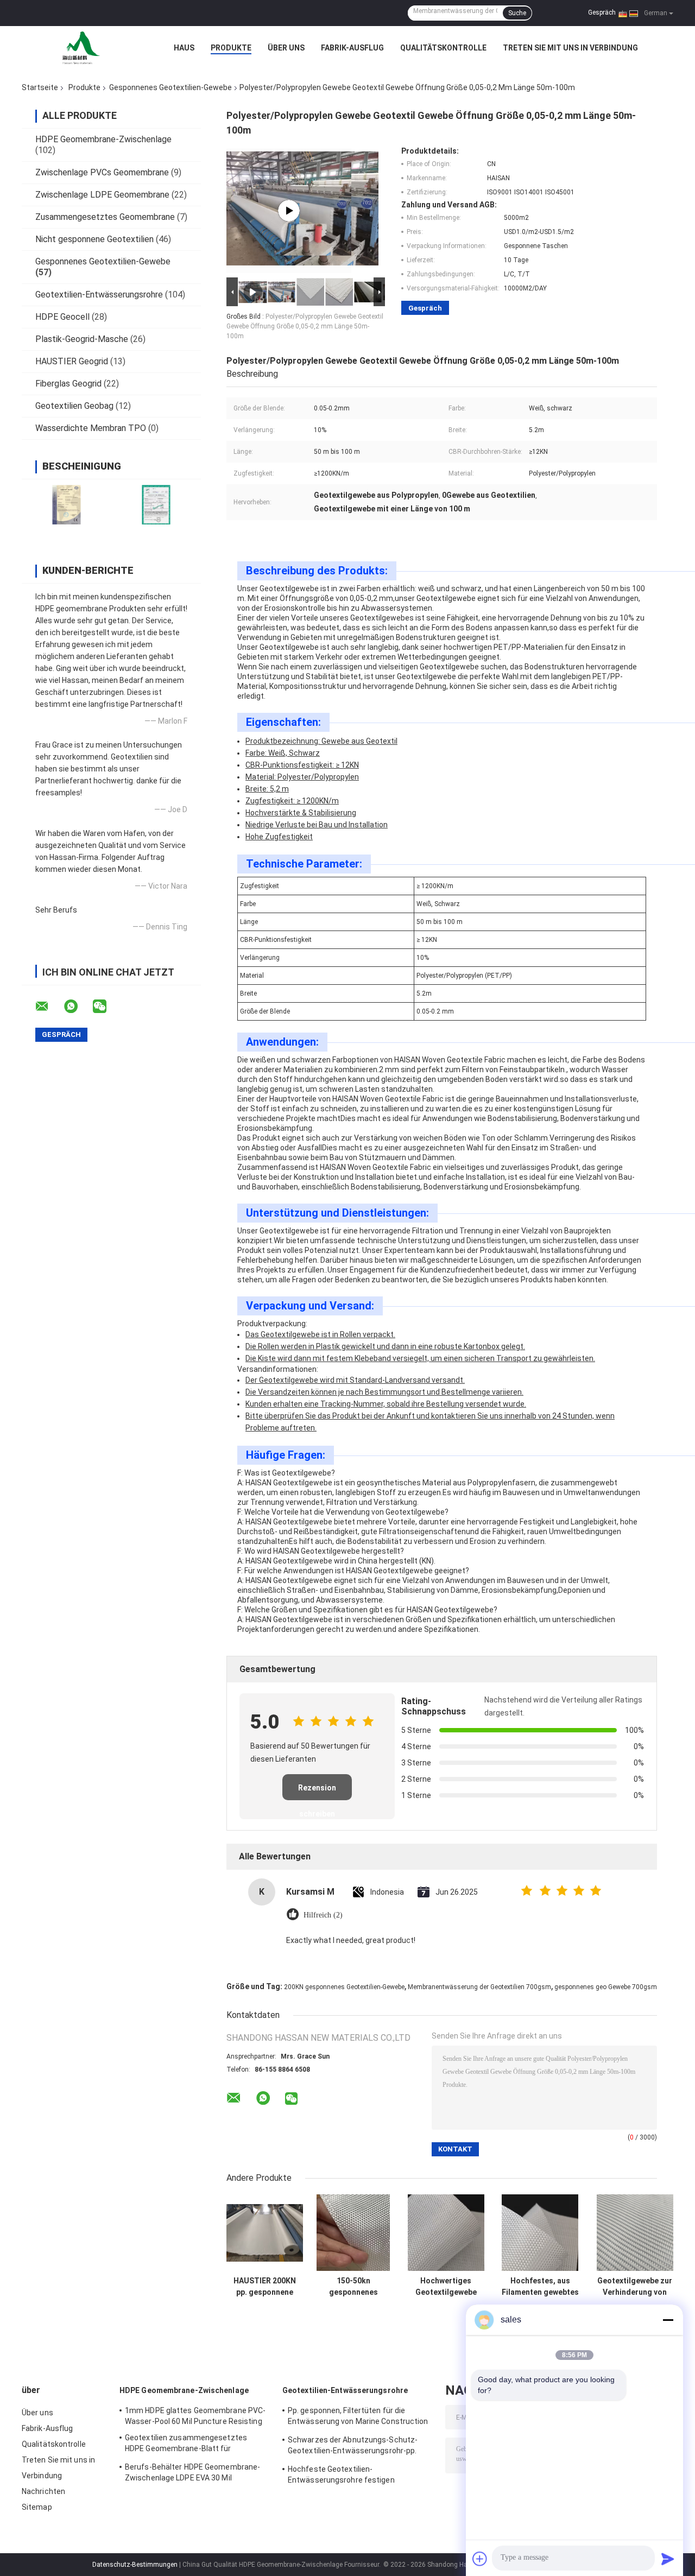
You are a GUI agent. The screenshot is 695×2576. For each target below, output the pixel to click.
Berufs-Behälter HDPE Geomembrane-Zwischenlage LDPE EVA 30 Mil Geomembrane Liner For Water (192, 2474)
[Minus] (668, 2320)
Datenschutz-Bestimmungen (135, 2565)
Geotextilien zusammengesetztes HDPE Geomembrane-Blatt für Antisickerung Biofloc (186, 2445)
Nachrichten (43, 2491)
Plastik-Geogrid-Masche (82, 339)
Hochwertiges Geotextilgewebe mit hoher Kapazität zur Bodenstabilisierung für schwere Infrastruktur (446, 2287)
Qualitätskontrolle (443, 48)
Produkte (231, 48)
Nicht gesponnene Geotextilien (94, 239)
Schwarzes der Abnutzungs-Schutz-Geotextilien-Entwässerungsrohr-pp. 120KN (353, 2447)
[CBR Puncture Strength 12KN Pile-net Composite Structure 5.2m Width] (289, 211)
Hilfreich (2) (323, 1915)
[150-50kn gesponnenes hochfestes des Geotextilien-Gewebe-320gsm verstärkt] (353, 2233)
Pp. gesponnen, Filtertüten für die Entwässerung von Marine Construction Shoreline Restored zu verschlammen (358, 2417)
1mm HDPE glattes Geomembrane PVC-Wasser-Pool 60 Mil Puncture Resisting (195, 2416)
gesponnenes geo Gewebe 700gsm (606, 1987)
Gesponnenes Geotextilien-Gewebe (170, 87)
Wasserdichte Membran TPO (91, 428)
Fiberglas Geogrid (68, 384)
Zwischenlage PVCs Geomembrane (102, 172)
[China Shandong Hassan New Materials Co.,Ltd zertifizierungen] (67, 505)
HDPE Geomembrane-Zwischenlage (103, 139)
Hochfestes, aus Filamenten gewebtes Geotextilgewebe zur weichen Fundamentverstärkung (540, 2287)
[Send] (668, 2559)
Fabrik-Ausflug (352, 48)
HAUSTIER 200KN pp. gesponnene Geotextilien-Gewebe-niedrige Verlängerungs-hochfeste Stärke (265, 2287)
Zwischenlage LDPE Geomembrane (102, 195)
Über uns (286, 48)
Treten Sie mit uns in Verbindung (570, 48)
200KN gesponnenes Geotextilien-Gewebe (344, 1987)
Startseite (40, 87)
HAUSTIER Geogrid (72, 361)
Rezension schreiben (317, 1792)
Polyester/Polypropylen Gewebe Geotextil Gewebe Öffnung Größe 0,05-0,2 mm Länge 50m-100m (305, 326)
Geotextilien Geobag (74, 406)
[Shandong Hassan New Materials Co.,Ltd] (81, 48)
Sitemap (37, 2507)
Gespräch (602, 12)
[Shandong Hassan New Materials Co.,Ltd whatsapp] (78, 1007)
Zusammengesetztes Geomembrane (105, 217)
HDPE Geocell (62, 317)
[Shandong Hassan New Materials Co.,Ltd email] (49, 1007)
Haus (184, 48)
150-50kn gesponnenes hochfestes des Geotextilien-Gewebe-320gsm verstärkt (353, 2287)
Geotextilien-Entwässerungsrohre (99, 295)
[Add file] (480, 2559)
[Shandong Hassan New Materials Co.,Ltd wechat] (106, 1007)
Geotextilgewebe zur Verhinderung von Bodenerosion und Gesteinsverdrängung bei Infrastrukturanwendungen (635, 2287)
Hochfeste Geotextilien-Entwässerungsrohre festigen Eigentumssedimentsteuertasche (349, 2476)
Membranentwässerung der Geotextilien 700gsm (479, 1987)
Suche (517, 13)
